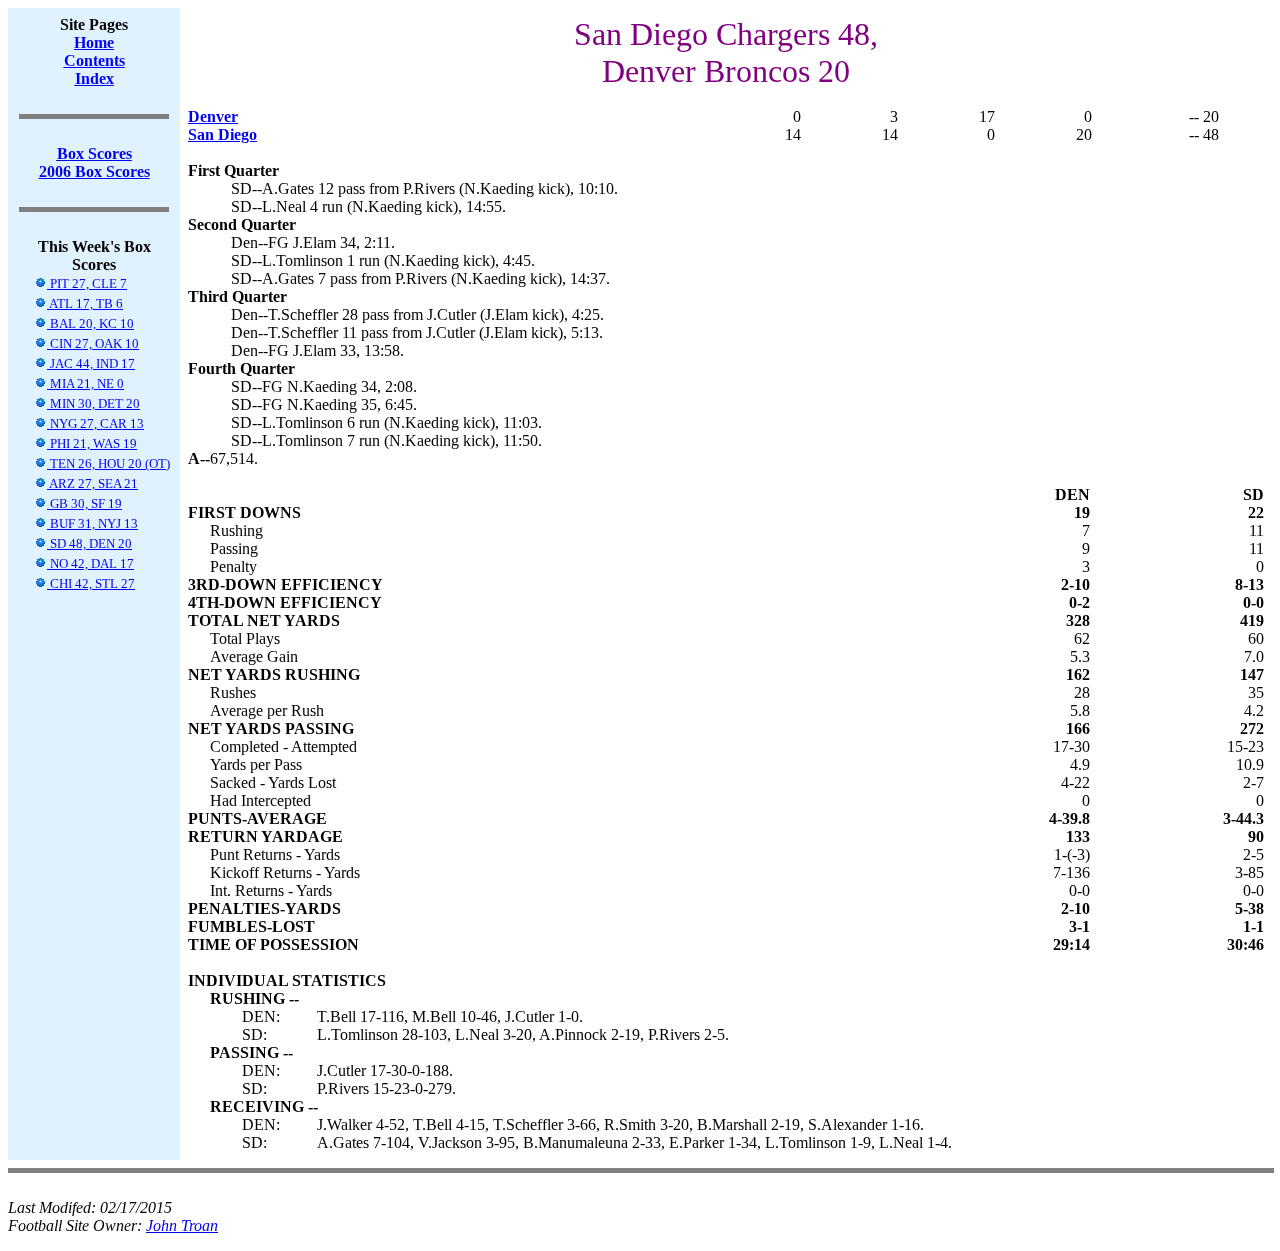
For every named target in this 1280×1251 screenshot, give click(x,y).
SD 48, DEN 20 (89, 543)
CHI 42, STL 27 (91, 583)
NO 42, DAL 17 (90, 563)
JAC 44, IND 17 (91, 363)
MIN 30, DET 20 (93, 403)
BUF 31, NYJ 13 (92, 523)
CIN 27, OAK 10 (93, 343)
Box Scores (94, 153)
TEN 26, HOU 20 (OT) (108, 463)
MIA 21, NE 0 (85, 383)
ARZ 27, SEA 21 (92, 483)
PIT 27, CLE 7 (87, 283)
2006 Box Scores (94, 171)
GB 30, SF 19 (84, 503)
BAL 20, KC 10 (90, 323)
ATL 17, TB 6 (85, 303)
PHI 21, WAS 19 (92, 443)
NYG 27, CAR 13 (95, 423)
